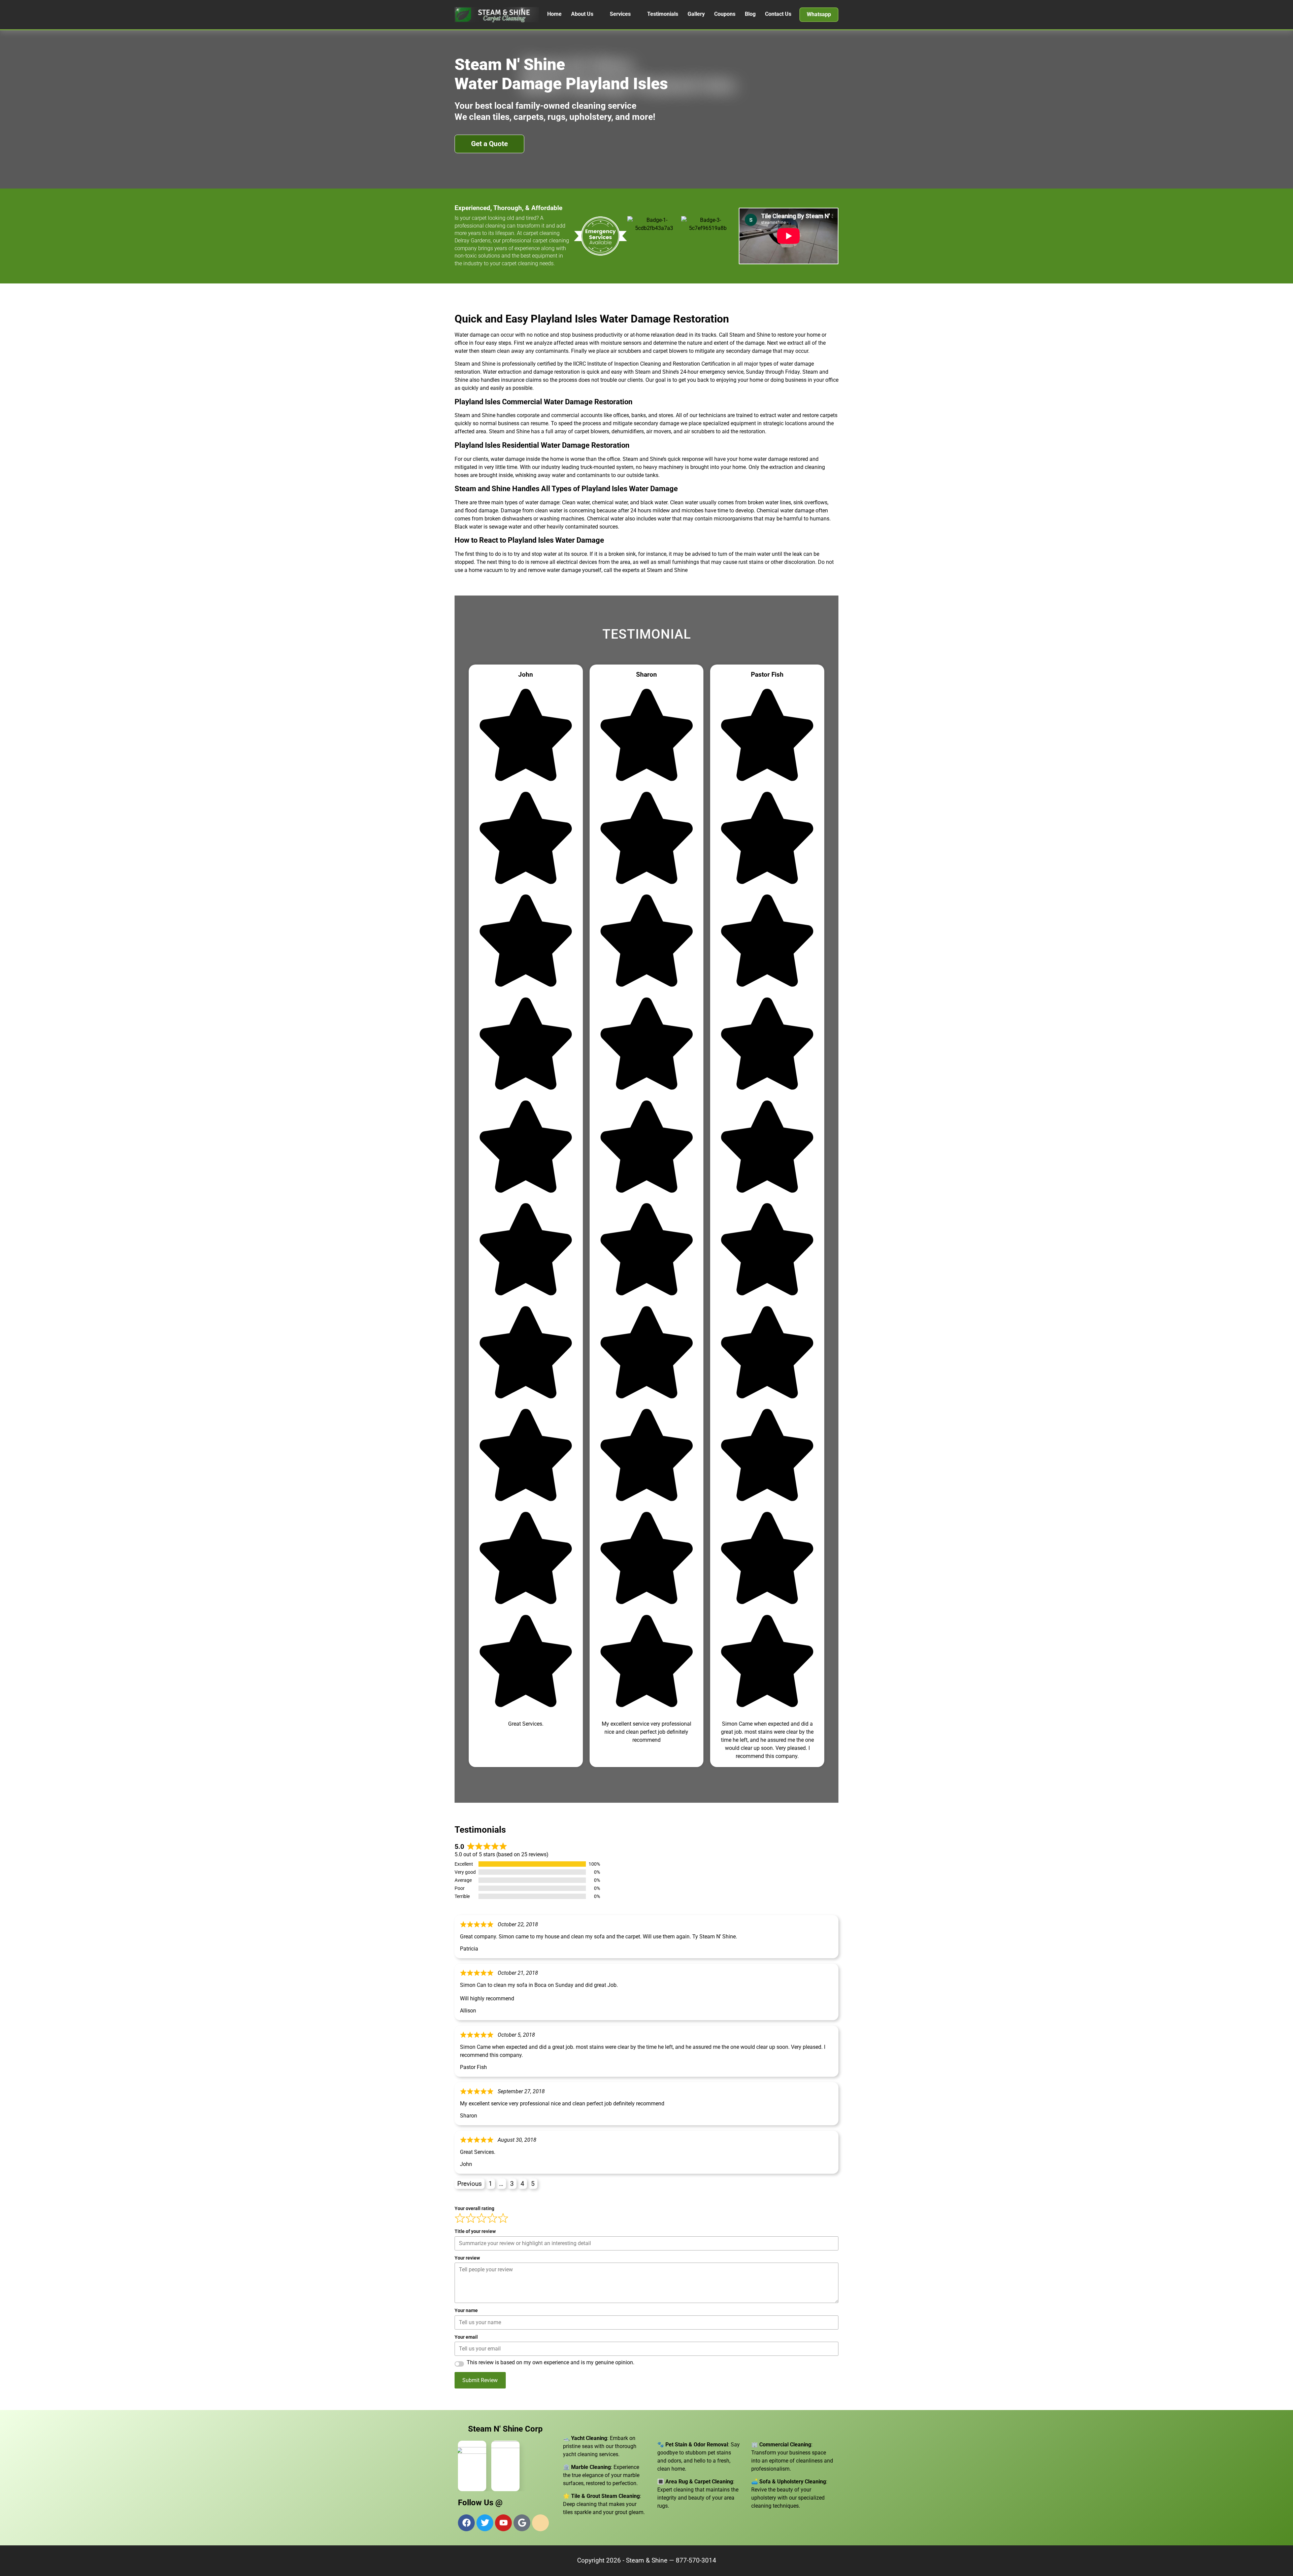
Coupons (725, 14)
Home (554, 14)
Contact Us (778, 14)
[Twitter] (485, 2523)
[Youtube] (503, 2523)
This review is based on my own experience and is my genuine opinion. (551, 2363)
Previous (470, 2184)
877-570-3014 (696, 2560)
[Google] (522, 2523)
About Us (582, 14)
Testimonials (663, 14)
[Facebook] (466, 2523)
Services (620, 14)
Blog (750, 14)
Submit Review (480, 2380)
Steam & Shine (647, 2560)
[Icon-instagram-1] (540, 2523)
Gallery (696, 14)
